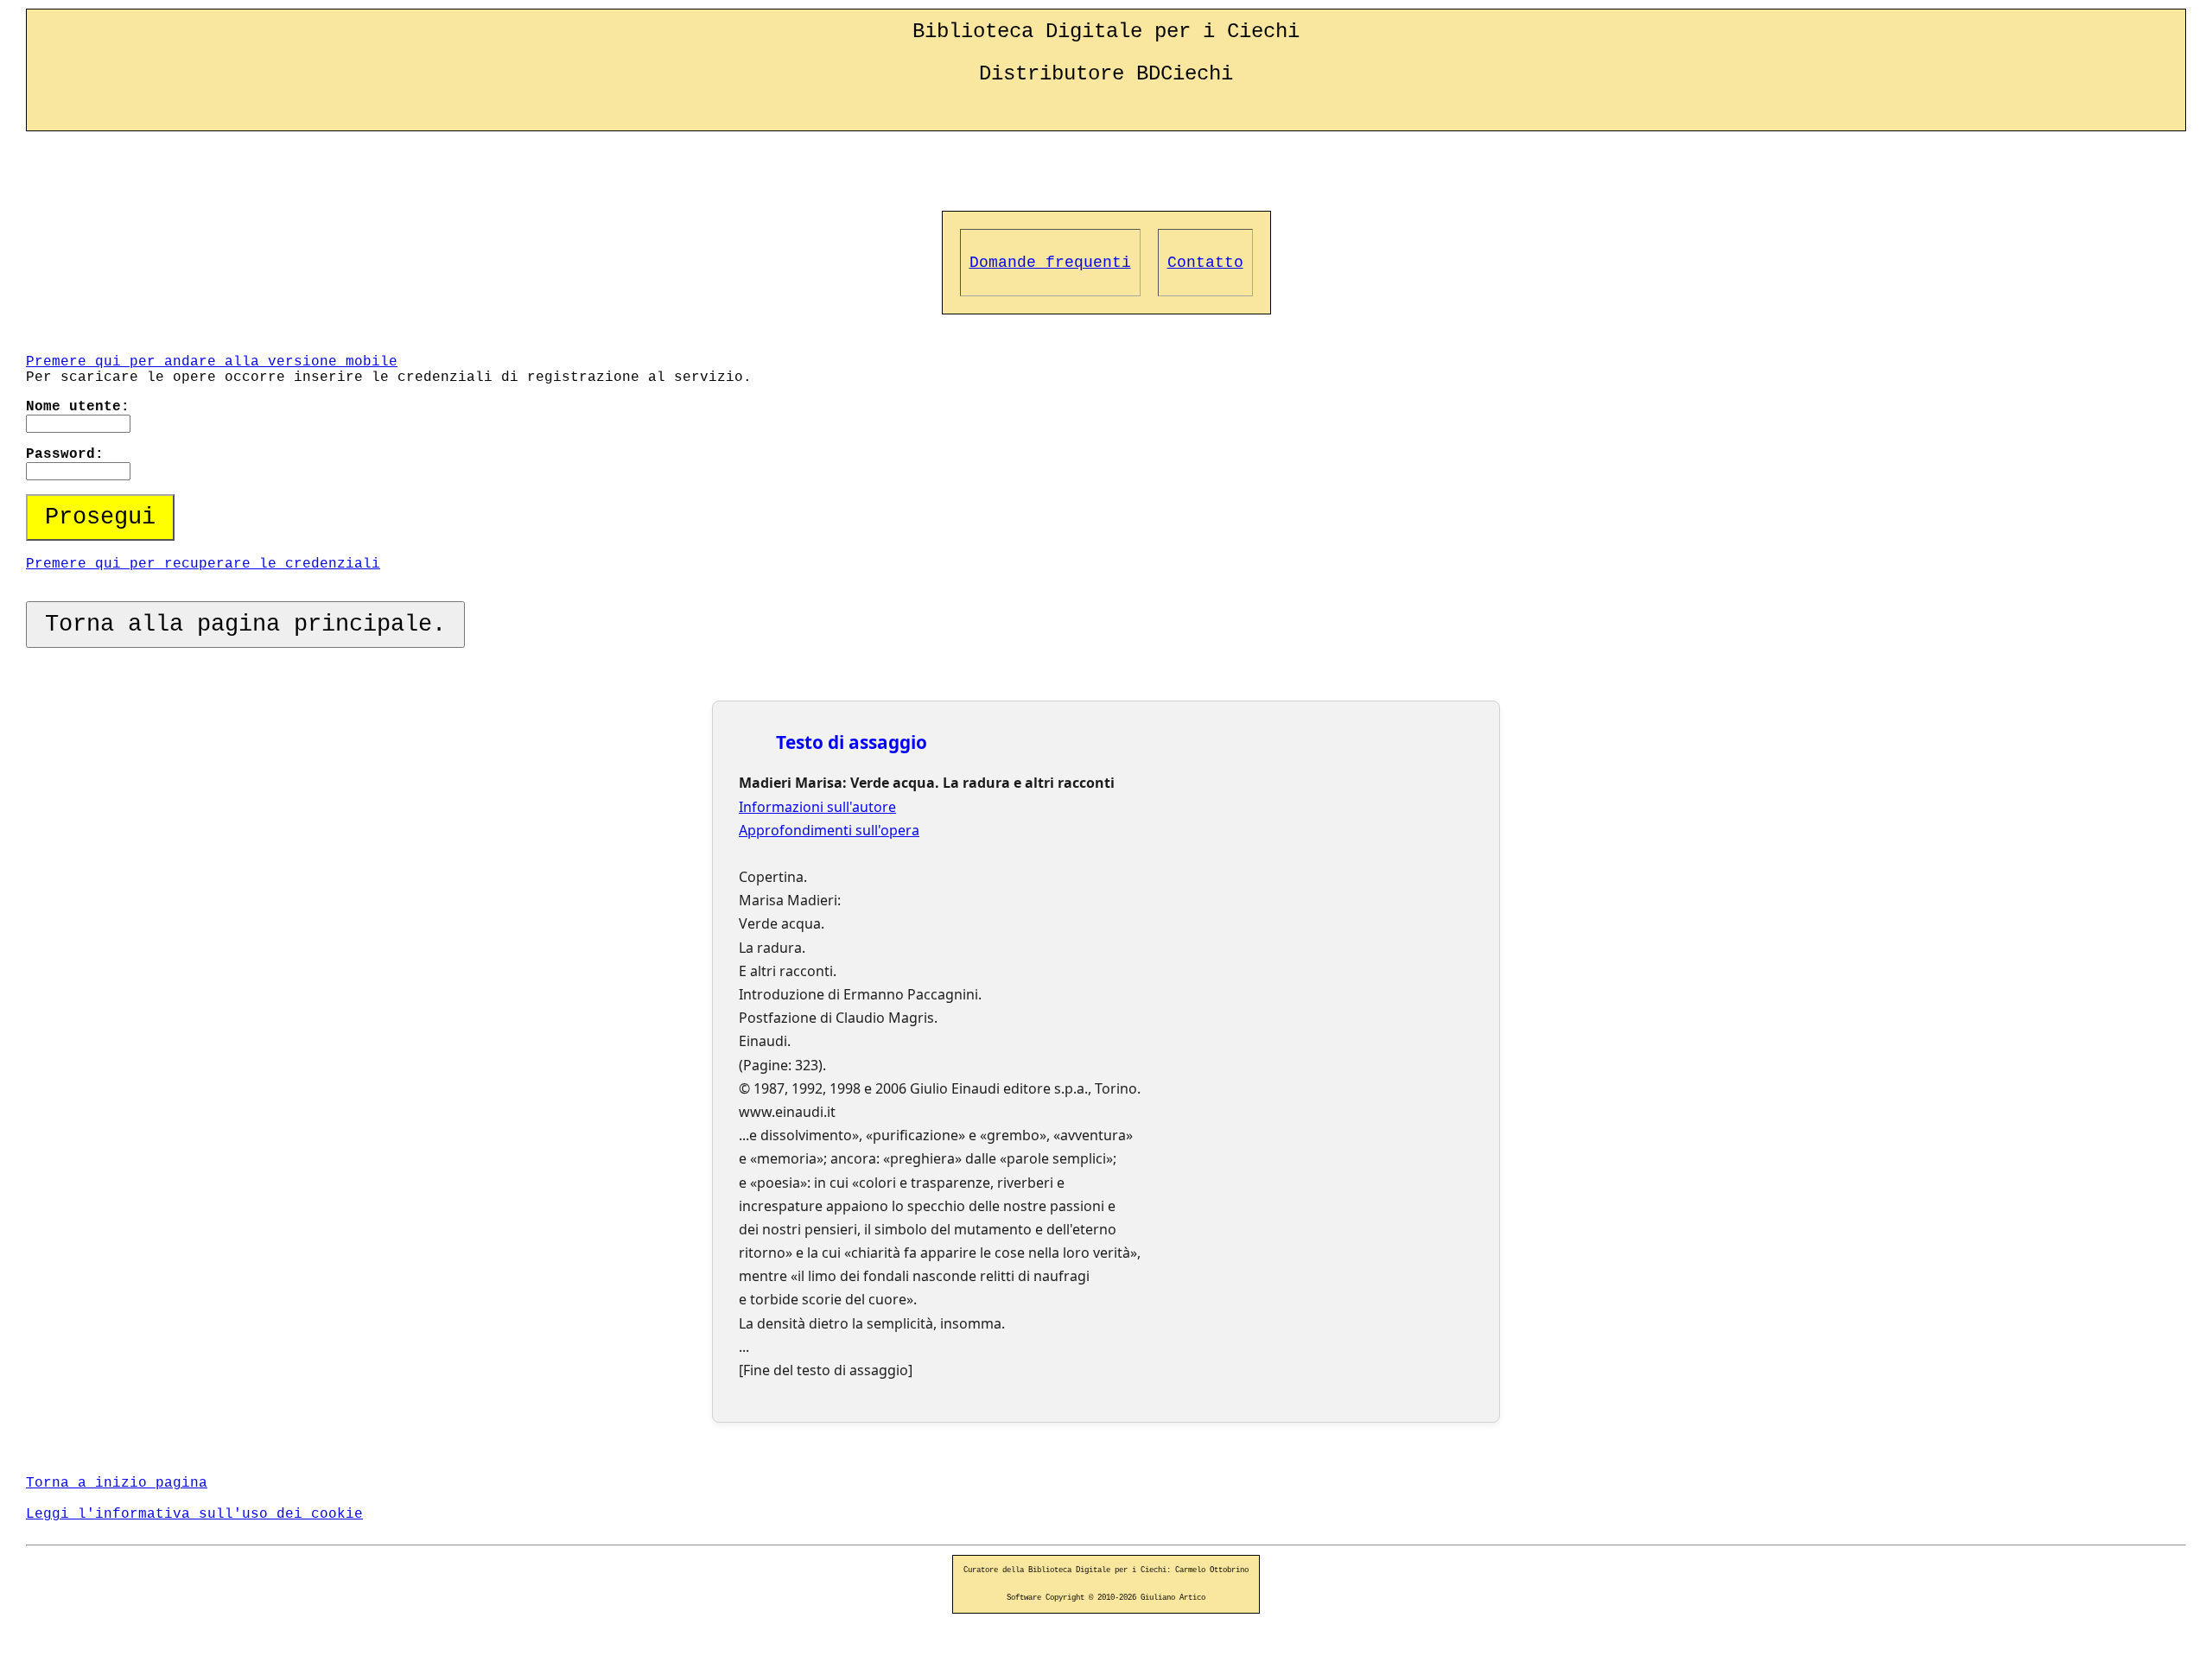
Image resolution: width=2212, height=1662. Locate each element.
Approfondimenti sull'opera (829, 830)
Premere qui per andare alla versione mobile (212, 362)
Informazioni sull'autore (817, 807)
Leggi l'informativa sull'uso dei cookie (194, 1514)
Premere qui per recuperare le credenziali (203, 564)
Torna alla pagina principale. (245, 625)
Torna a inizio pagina (117, 1483)
